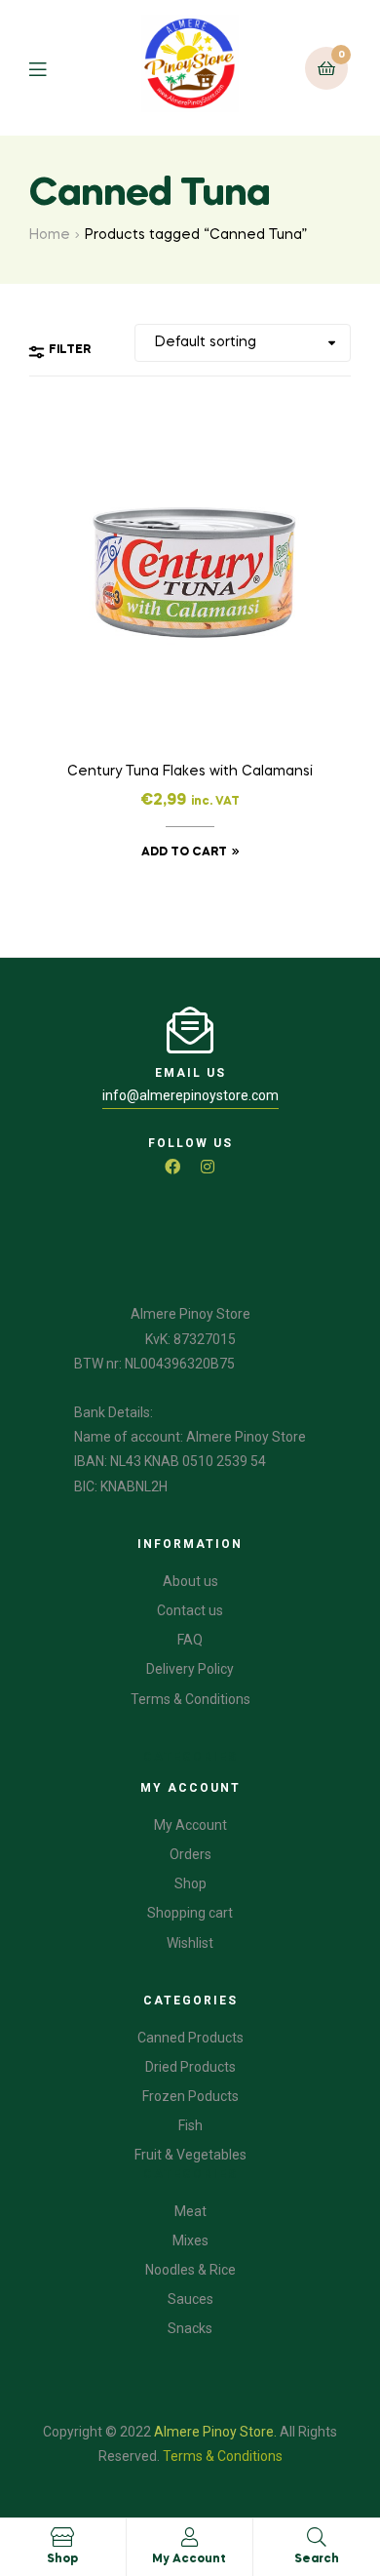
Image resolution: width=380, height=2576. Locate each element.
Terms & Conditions (223, 2456)
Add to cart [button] (184, 852)
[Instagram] (208, 1167)
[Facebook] (172, 1167)
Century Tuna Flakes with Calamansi (190, 772)
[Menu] (52, 68)
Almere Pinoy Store (214, 2432)
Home (50, 235)
